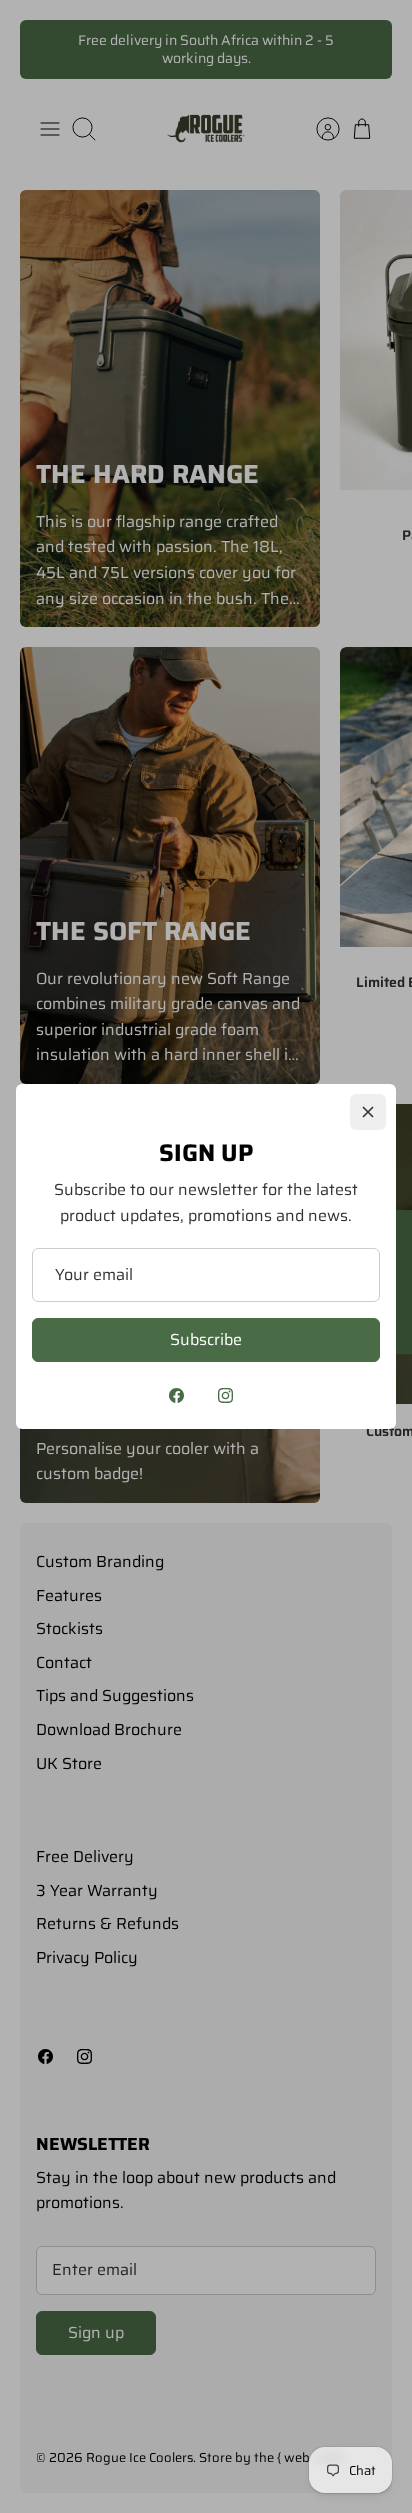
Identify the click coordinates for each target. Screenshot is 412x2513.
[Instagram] (225, 1395)
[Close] (368, 1112)
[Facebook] (176, 1395)
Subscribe (206, 1339)
